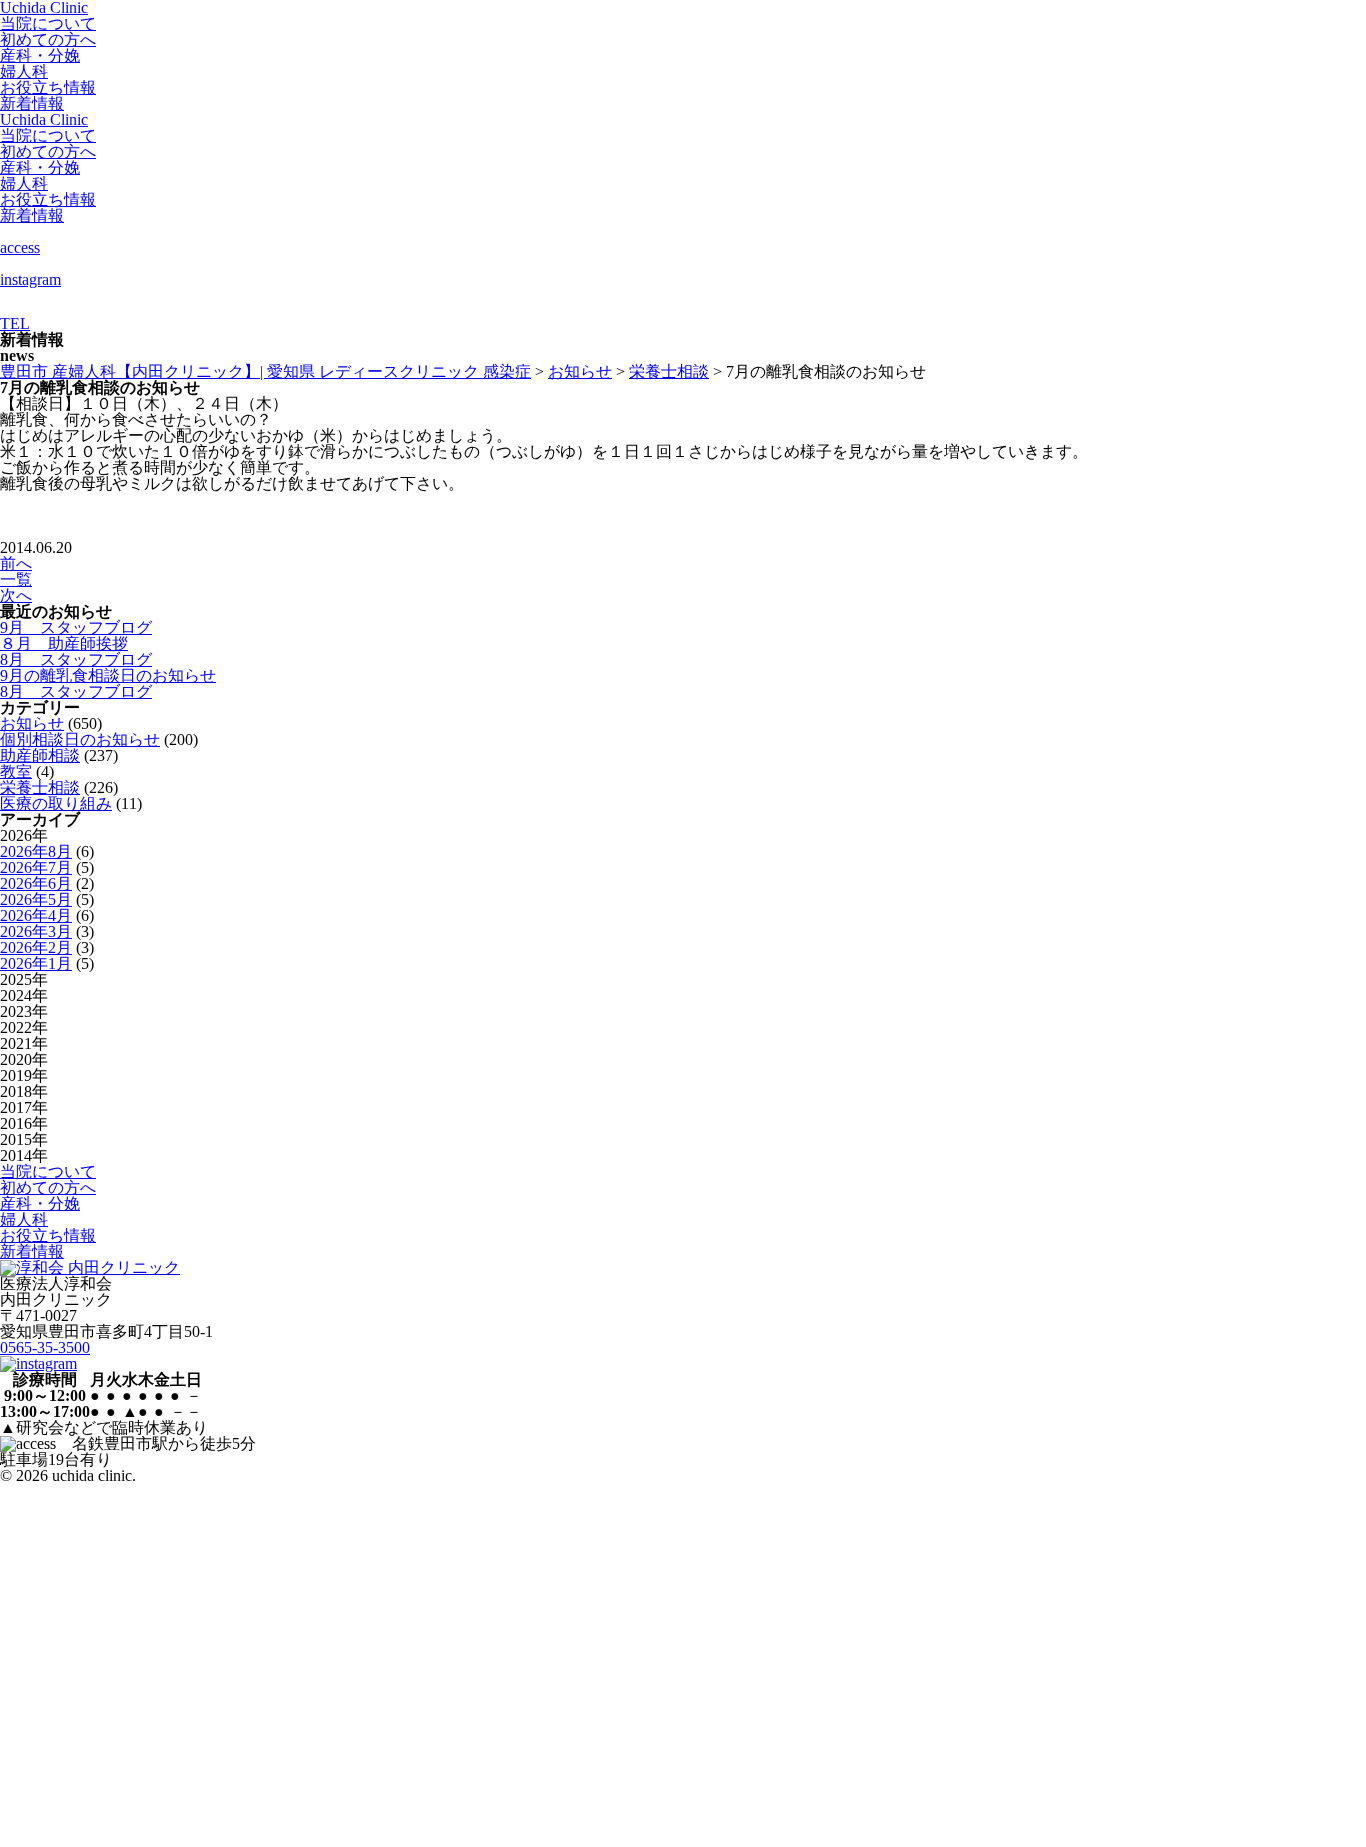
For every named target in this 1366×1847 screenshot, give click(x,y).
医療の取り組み (56, 803)
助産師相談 (40, 755)
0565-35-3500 (45, 1347)
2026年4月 (36, 915)
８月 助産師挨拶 (64, 643)
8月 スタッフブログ (76, 659)
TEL (15, 323)
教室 (16, 771)
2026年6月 (36, 883)
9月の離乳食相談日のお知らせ (108, 675)
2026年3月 (36, 931)
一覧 (16, 579)
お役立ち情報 (48, 87)
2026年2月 (36, 947)
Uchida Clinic (44, 119)
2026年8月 (36, 851)
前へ (16, 563)
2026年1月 (36, 963)
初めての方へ (48, 39)
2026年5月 (36, 899)
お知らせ (32, 723)
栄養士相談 (40, 787)
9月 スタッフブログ (76, 627)
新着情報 (32, 103)
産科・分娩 (40, 55)
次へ (16, 595)
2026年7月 (36, 867)
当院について (48, 23)
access (20, 247)
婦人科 (24, 71)
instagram (30, 279)
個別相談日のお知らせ (80, 739)
